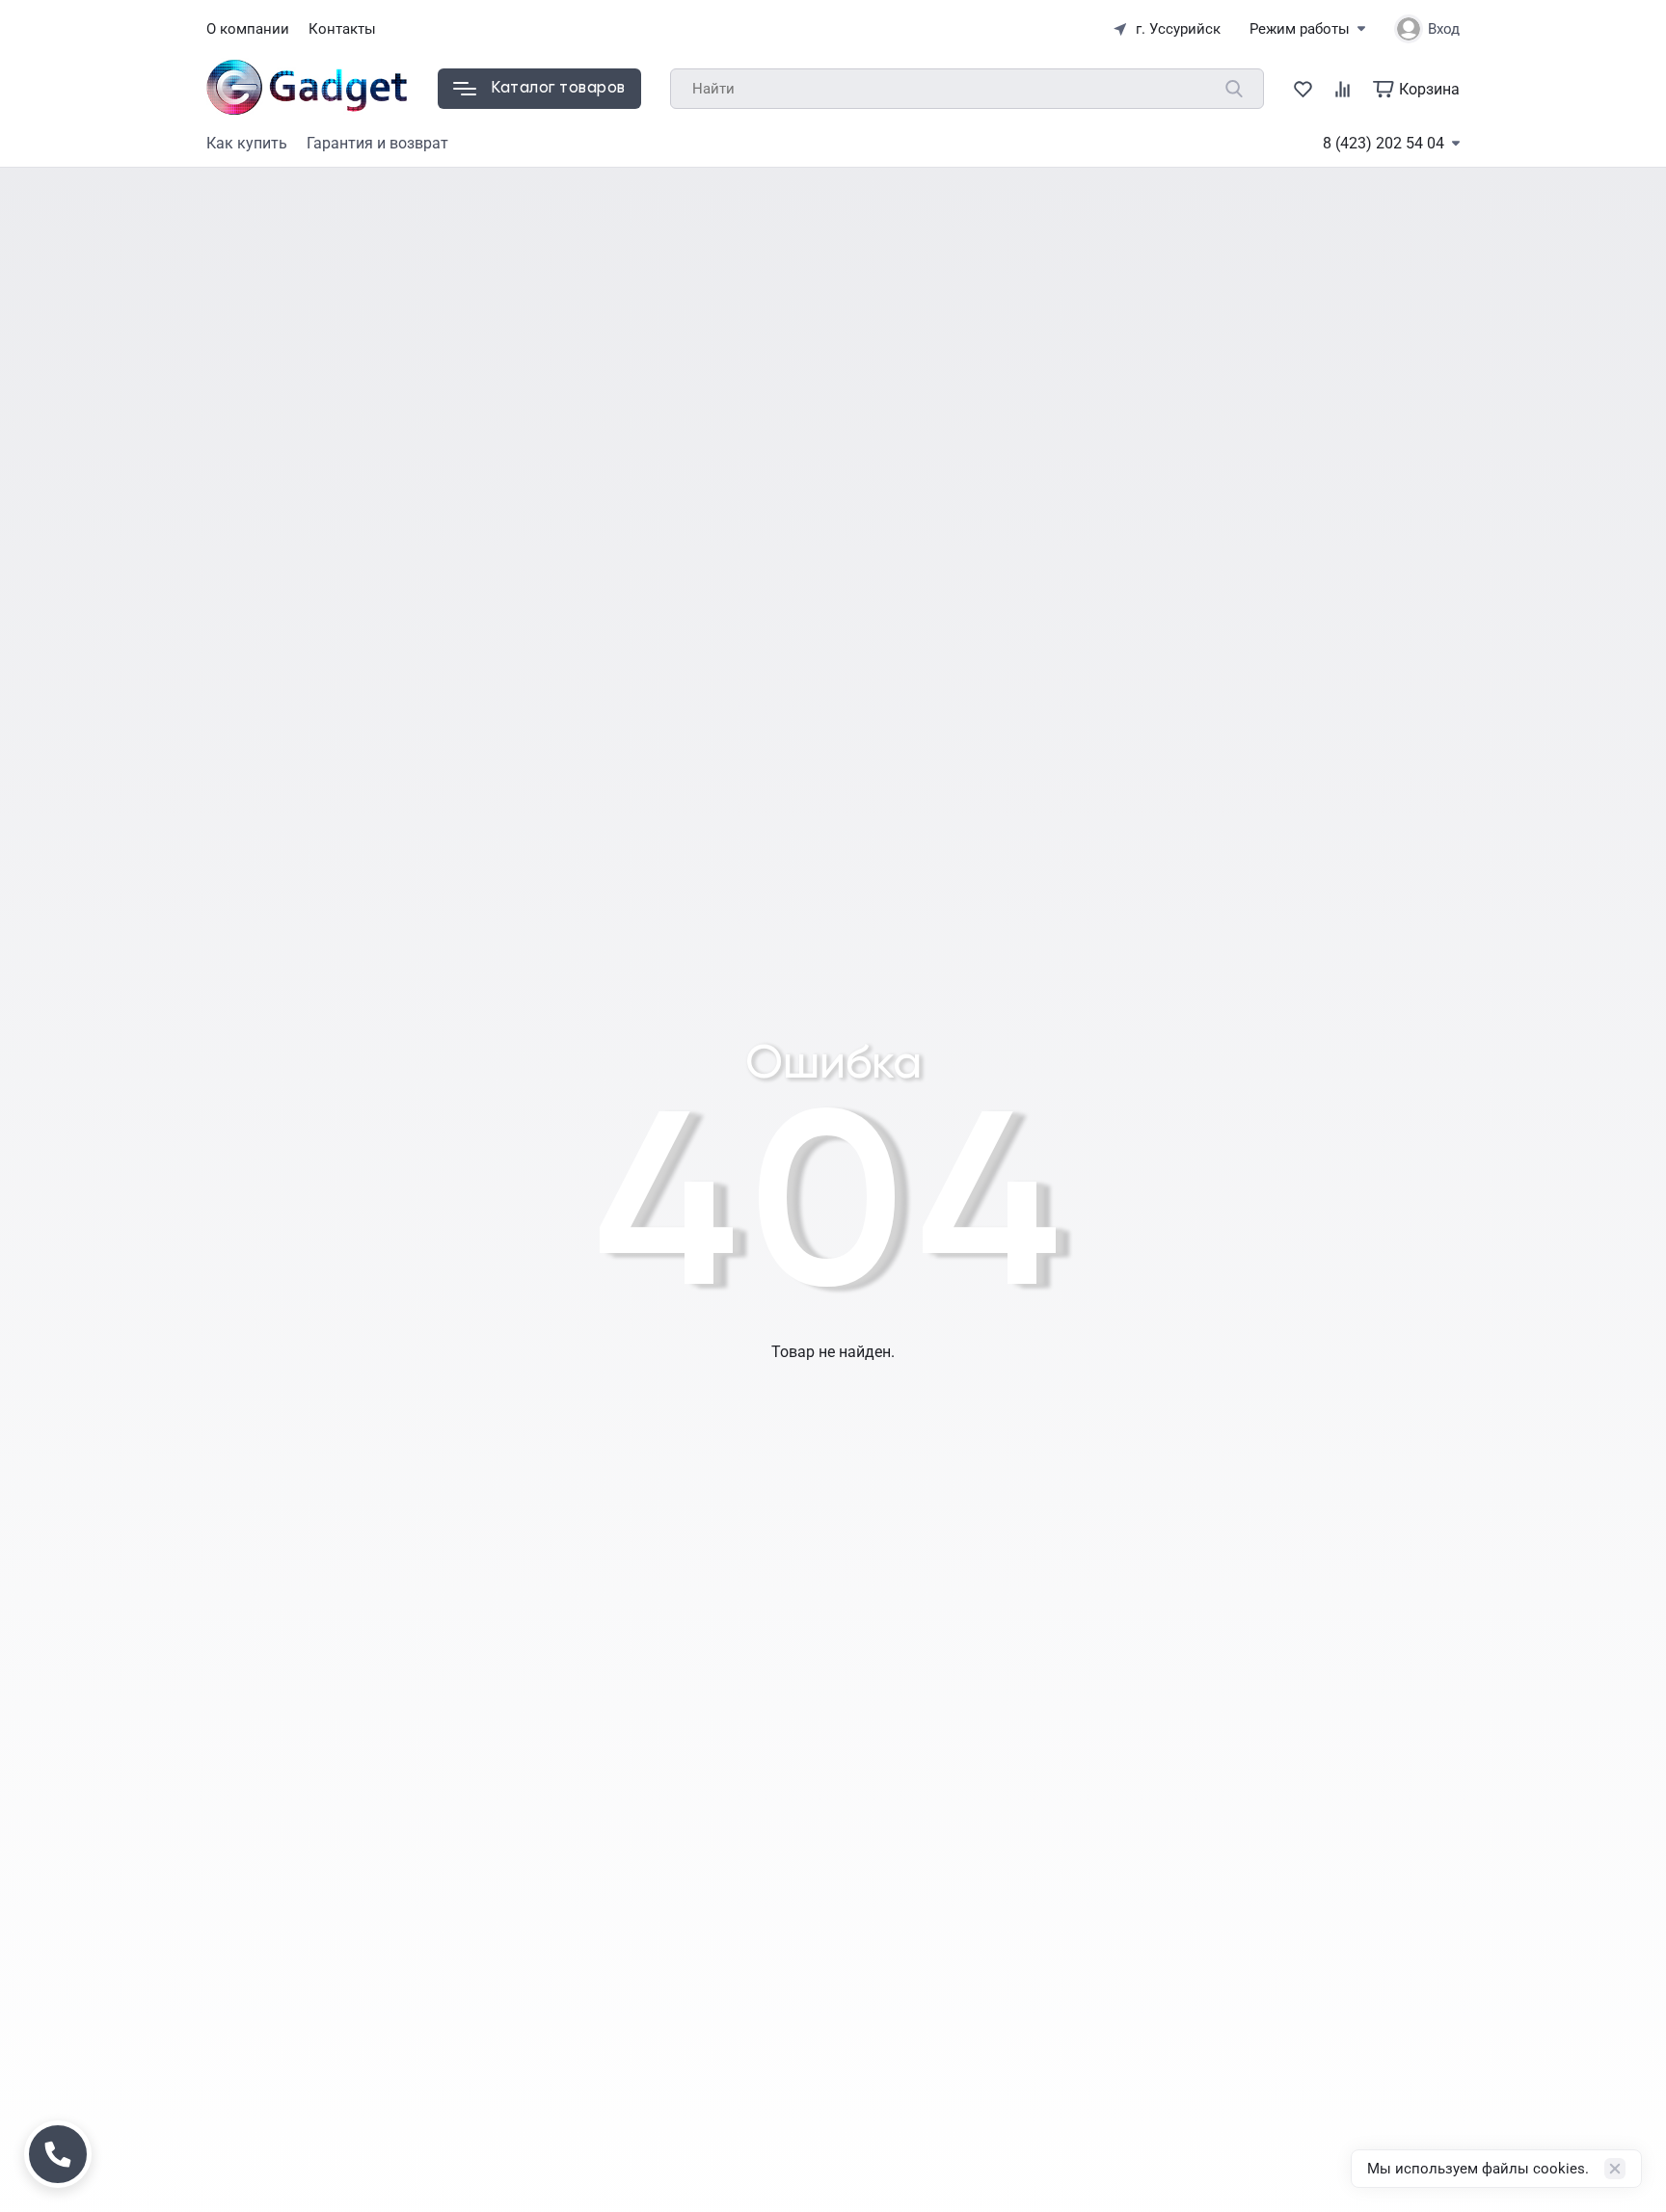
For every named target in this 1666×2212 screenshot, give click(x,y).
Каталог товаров (558, 88)
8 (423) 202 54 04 (1384, 143)
